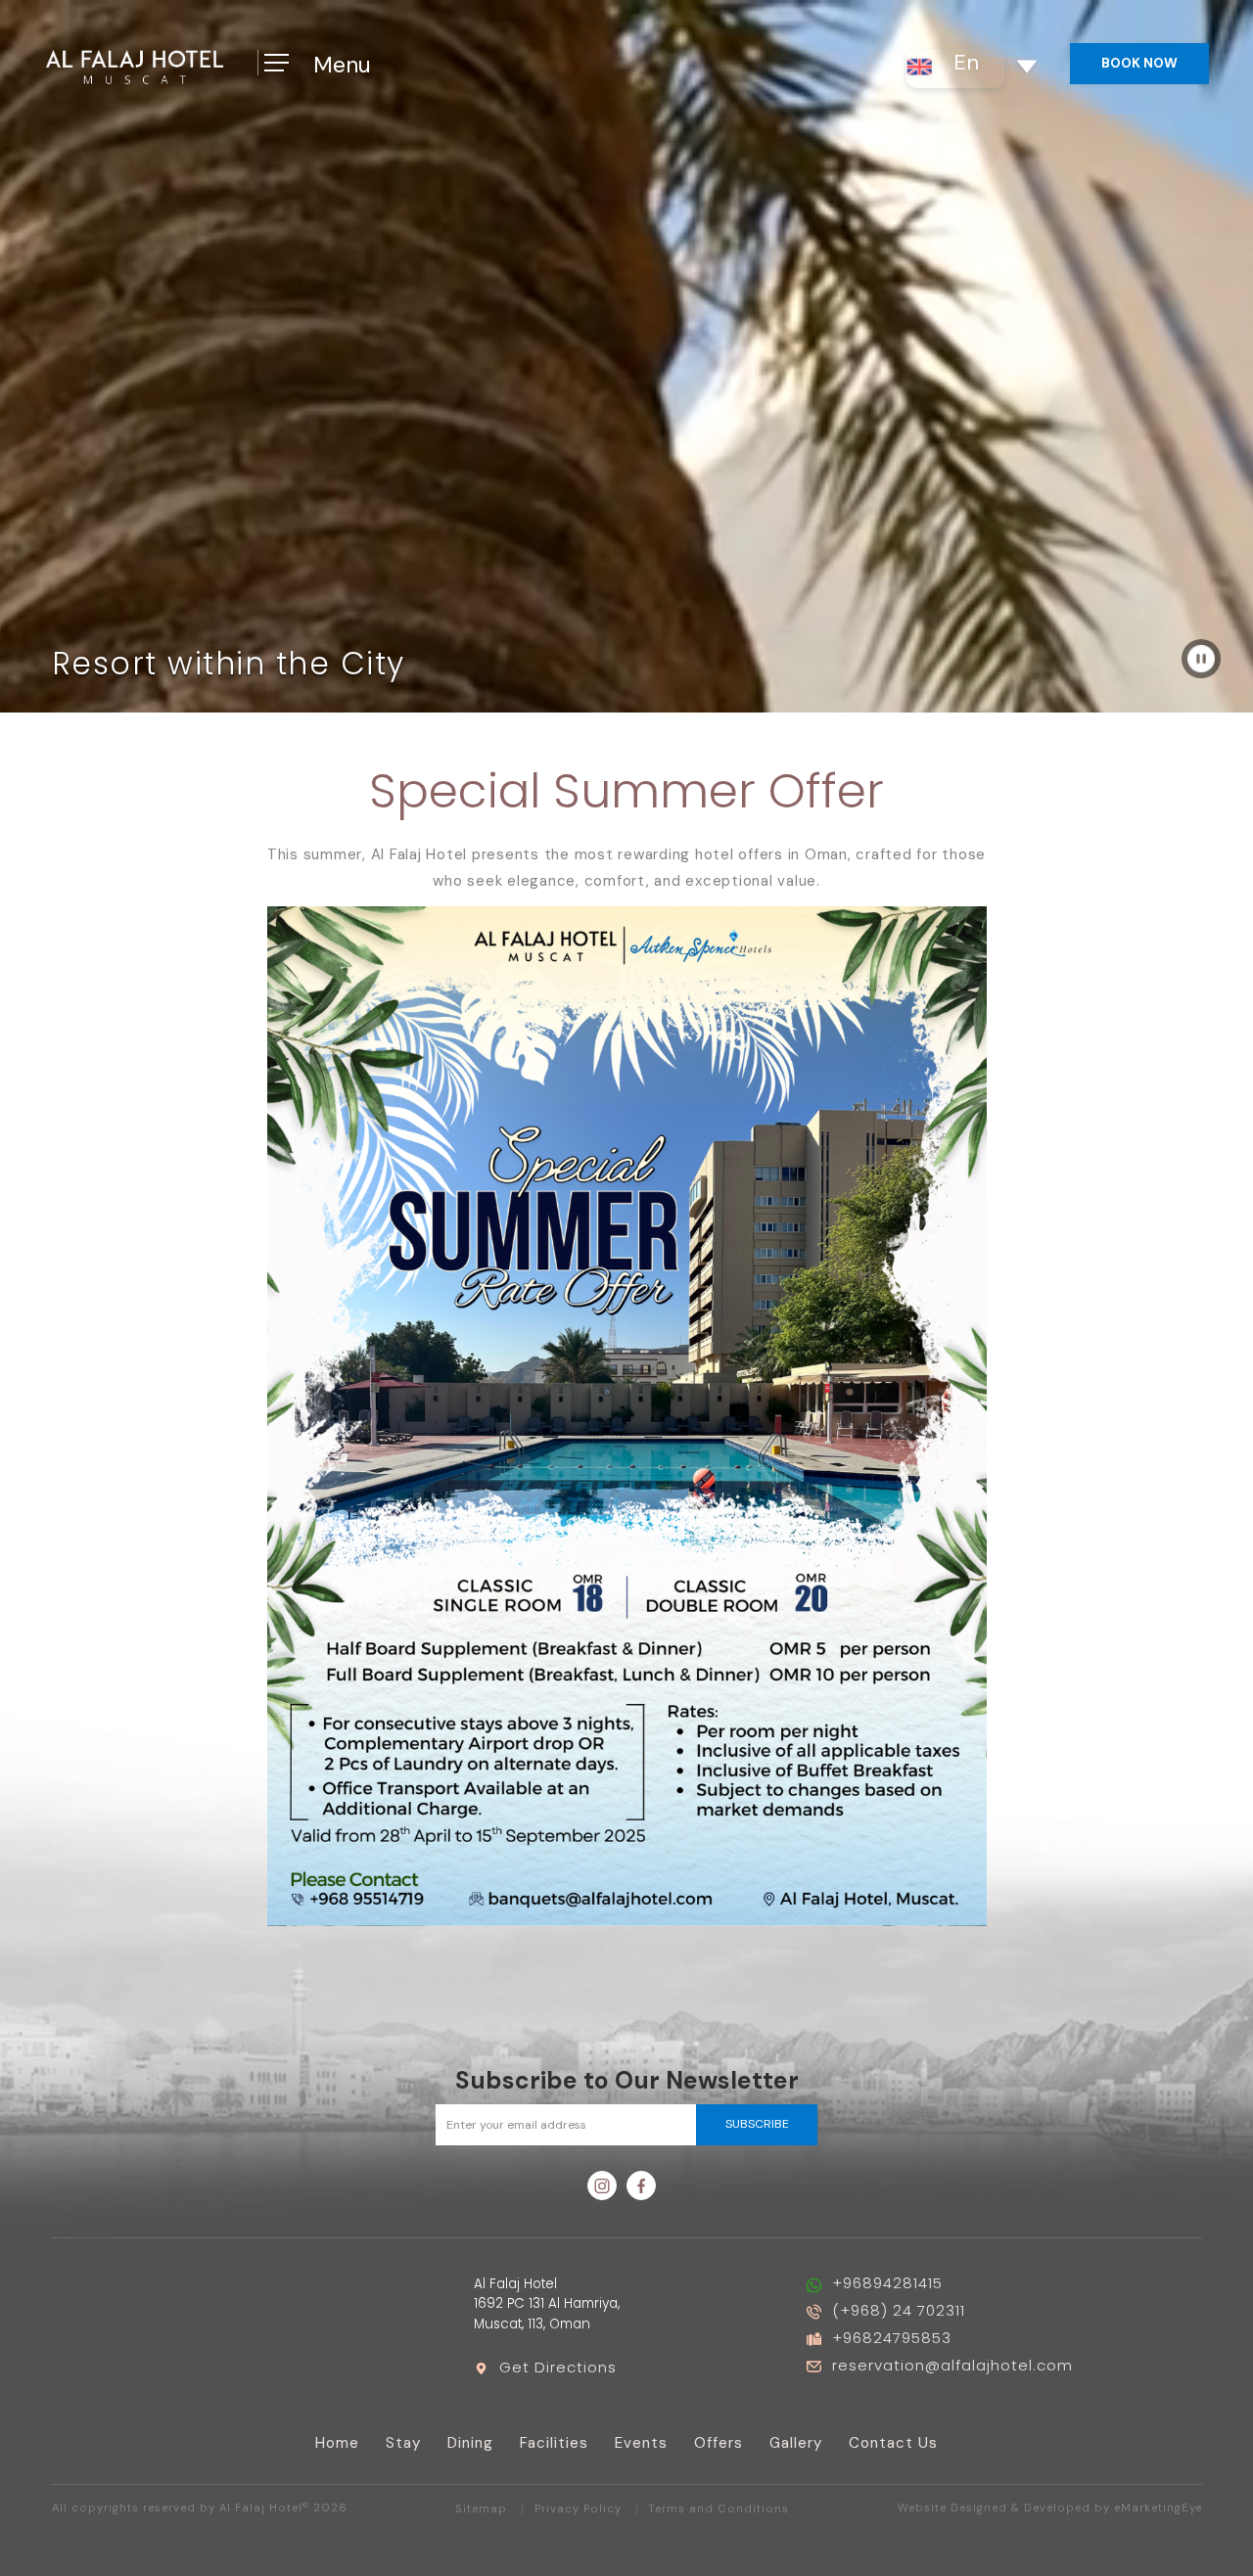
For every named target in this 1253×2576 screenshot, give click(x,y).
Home (337, 2443)
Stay (403, 2443)
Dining (470, 2443)
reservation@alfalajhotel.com (952, 2365)
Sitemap (481, 2509)
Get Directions (558, 2367)
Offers (719, 2443)
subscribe (757, 2124)
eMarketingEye (1158, 2508)
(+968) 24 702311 (899, 2310)
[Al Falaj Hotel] (135, 65)
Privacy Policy (578, 2509)
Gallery (796, 2443)
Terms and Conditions (719, 2509)
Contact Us (893, 2443)
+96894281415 (887, 2283)
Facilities (554, 2443)
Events (641, 2443)
